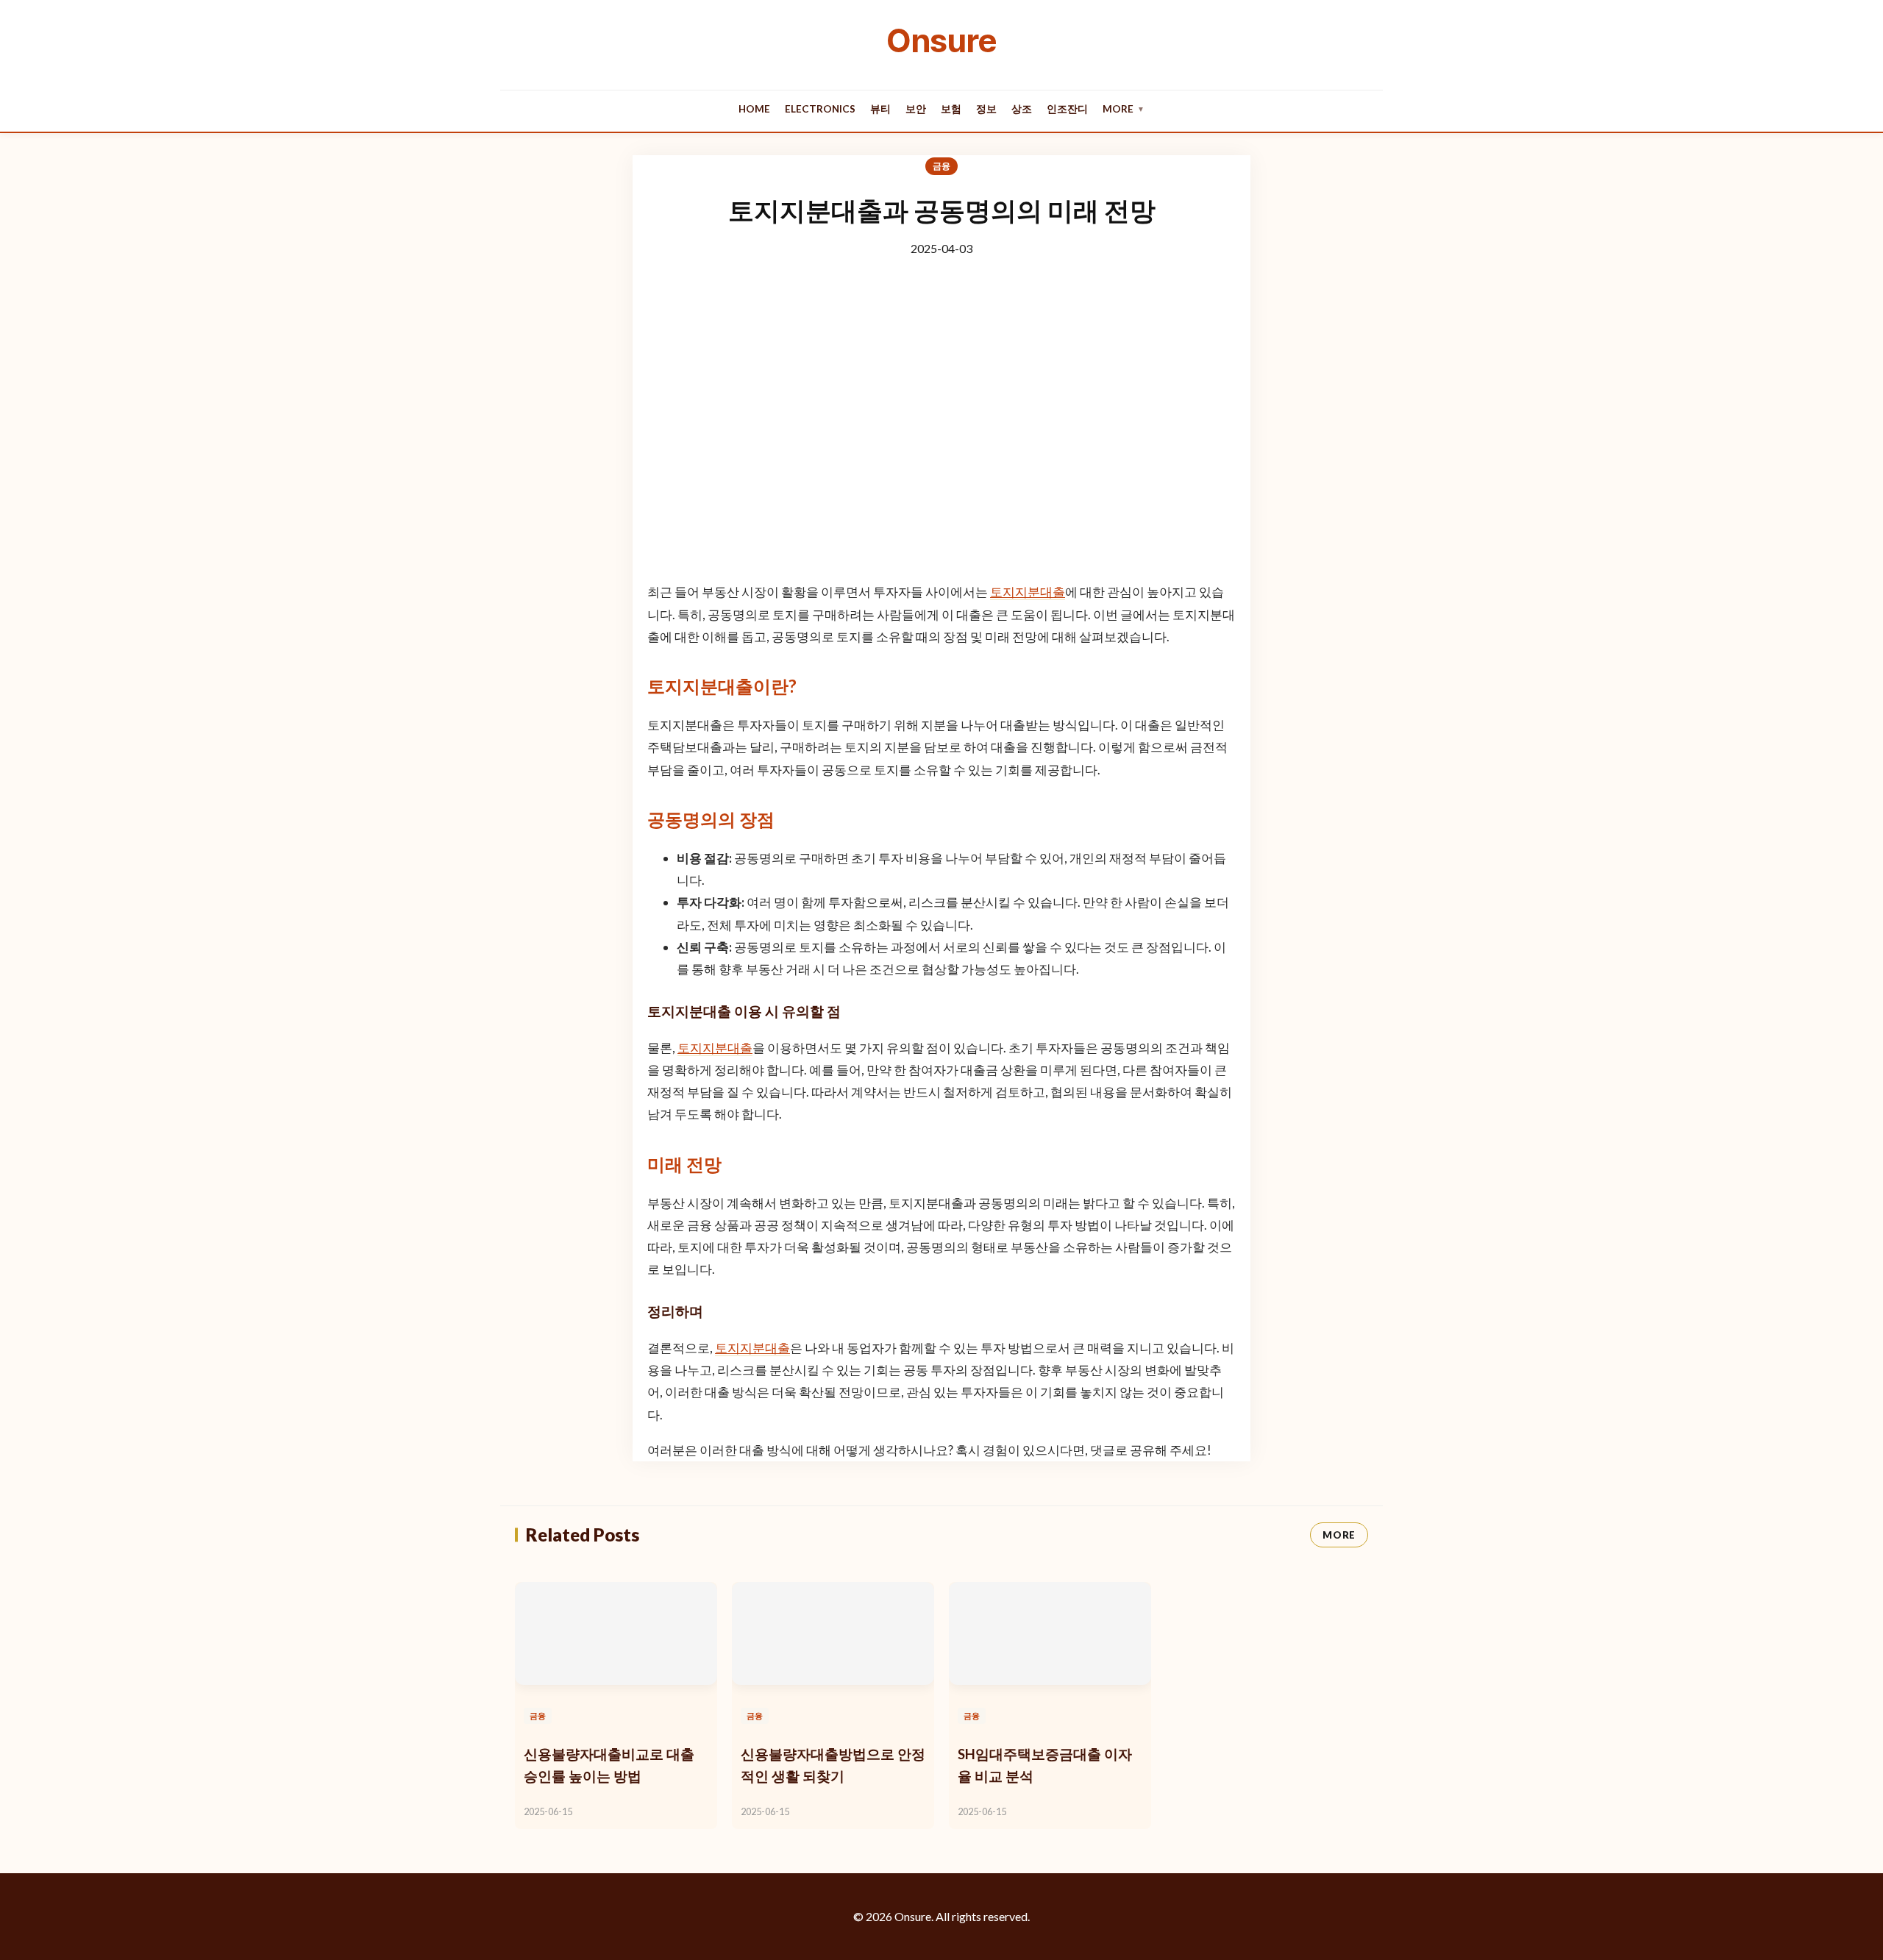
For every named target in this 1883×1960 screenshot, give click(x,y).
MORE (1339, 1535)
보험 (951, 109)
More (1124, 109)
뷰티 (880, 109)
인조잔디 (1067, 109)
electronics (820, 109)
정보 (986, 109)
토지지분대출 (1028, 592)
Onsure (941, 40)
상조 (1022, 109)
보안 (916, 109)
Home (754, 109)
